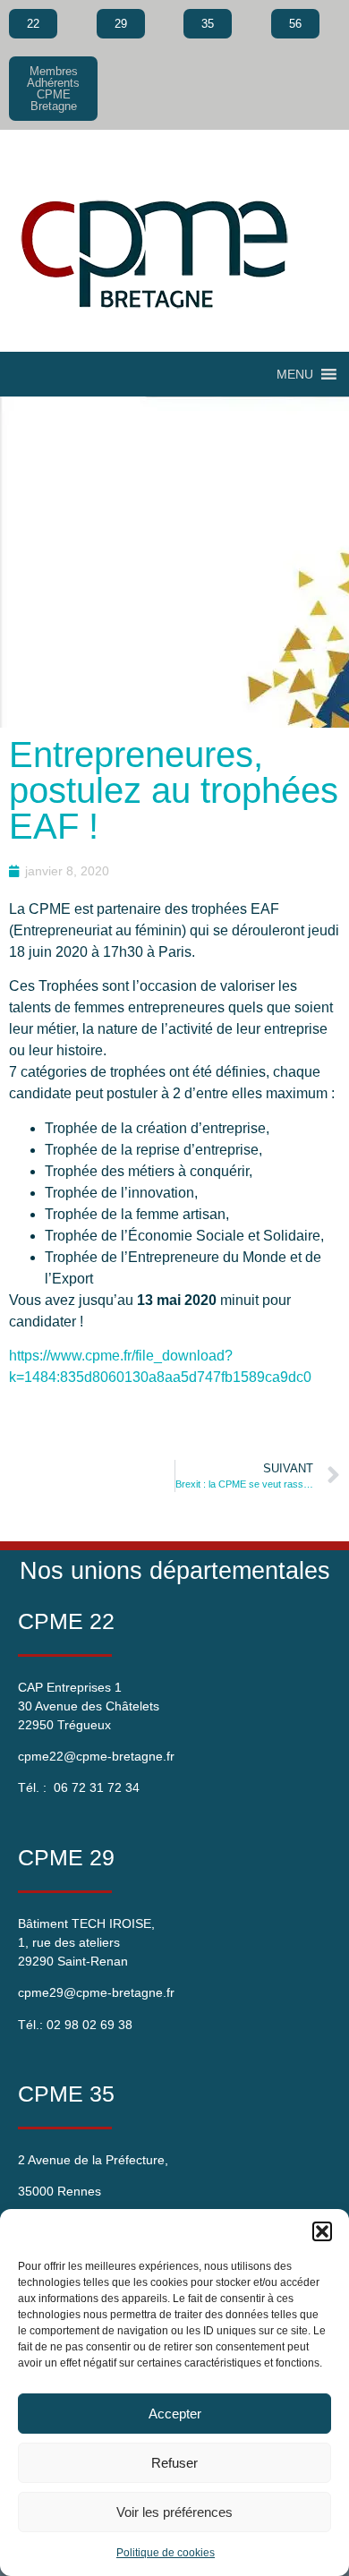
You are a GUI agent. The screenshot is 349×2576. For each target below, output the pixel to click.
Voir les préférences (174, 2512)
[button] (322, 2231)
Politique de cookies (166, 2553)
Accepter (175, 2414)
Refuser (174, 2463)
